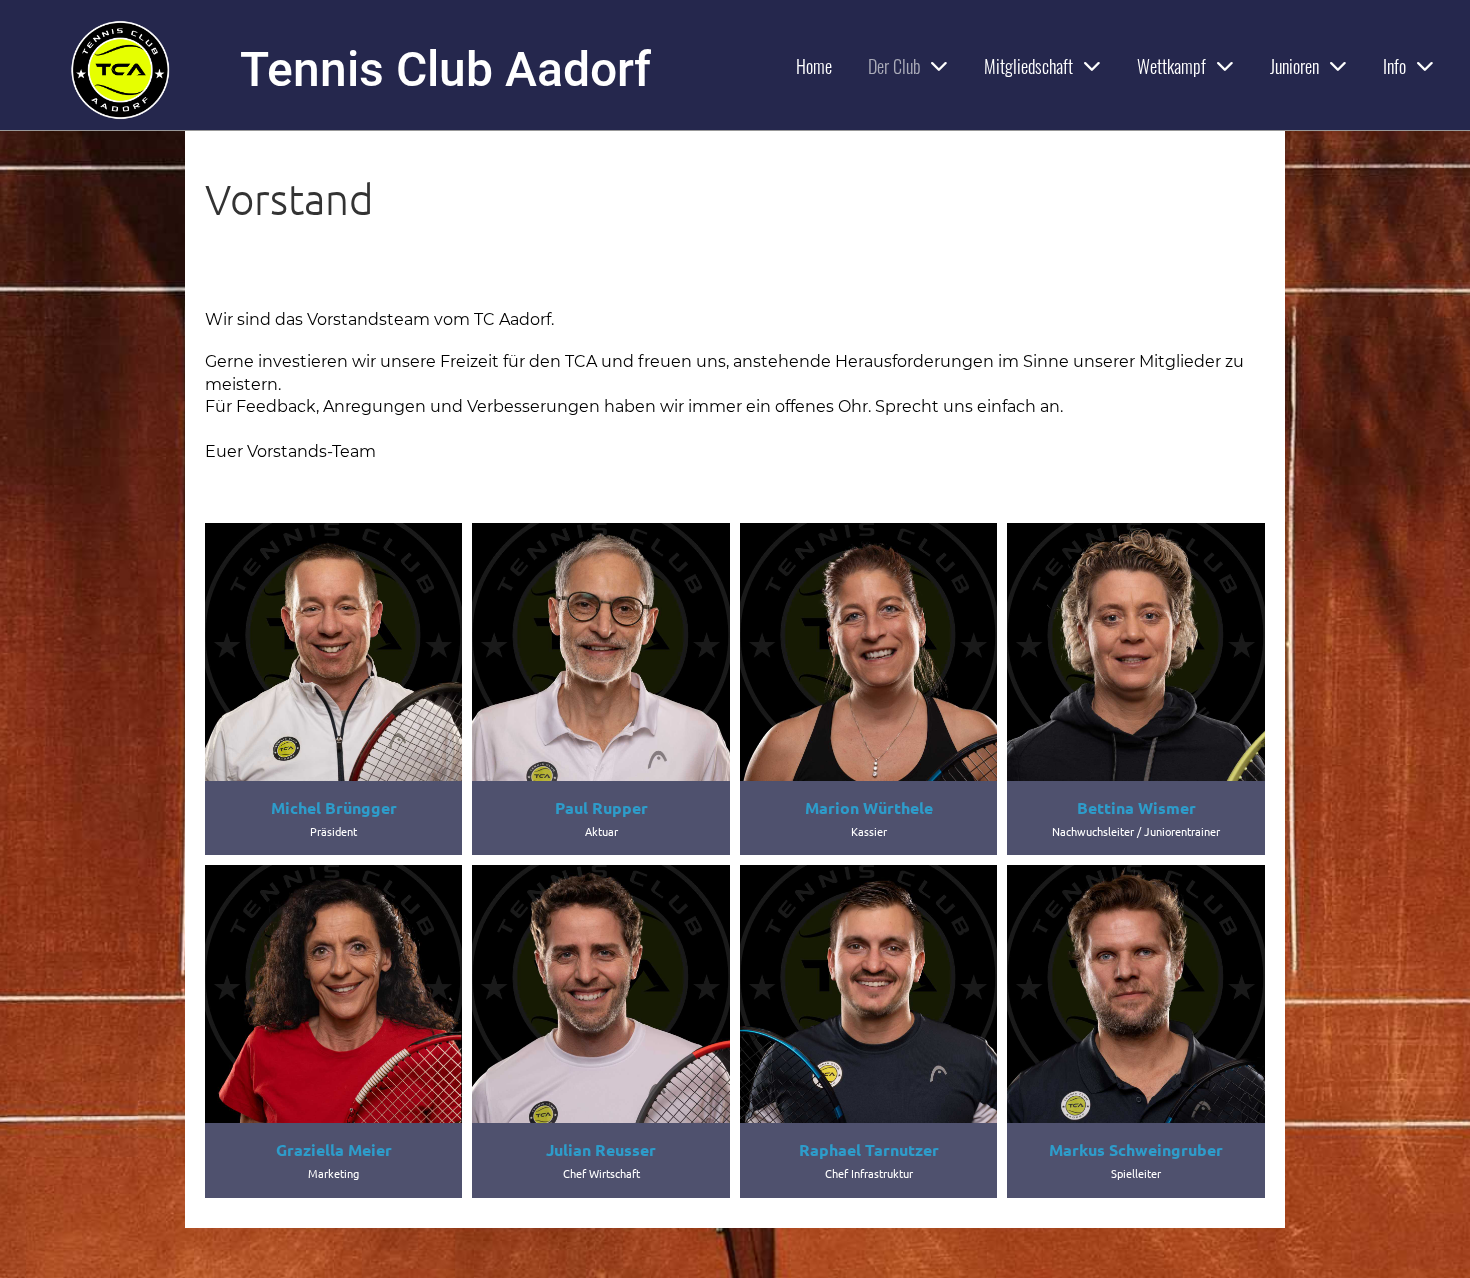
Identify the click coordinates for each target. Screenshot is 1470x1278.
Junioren (1294, 66)
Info (1394, 66)
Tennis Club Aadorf (445, 69)
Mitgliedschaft (1028, 66)
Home (814, 66)
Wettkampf (1171, 66)
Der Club (894, 66)
